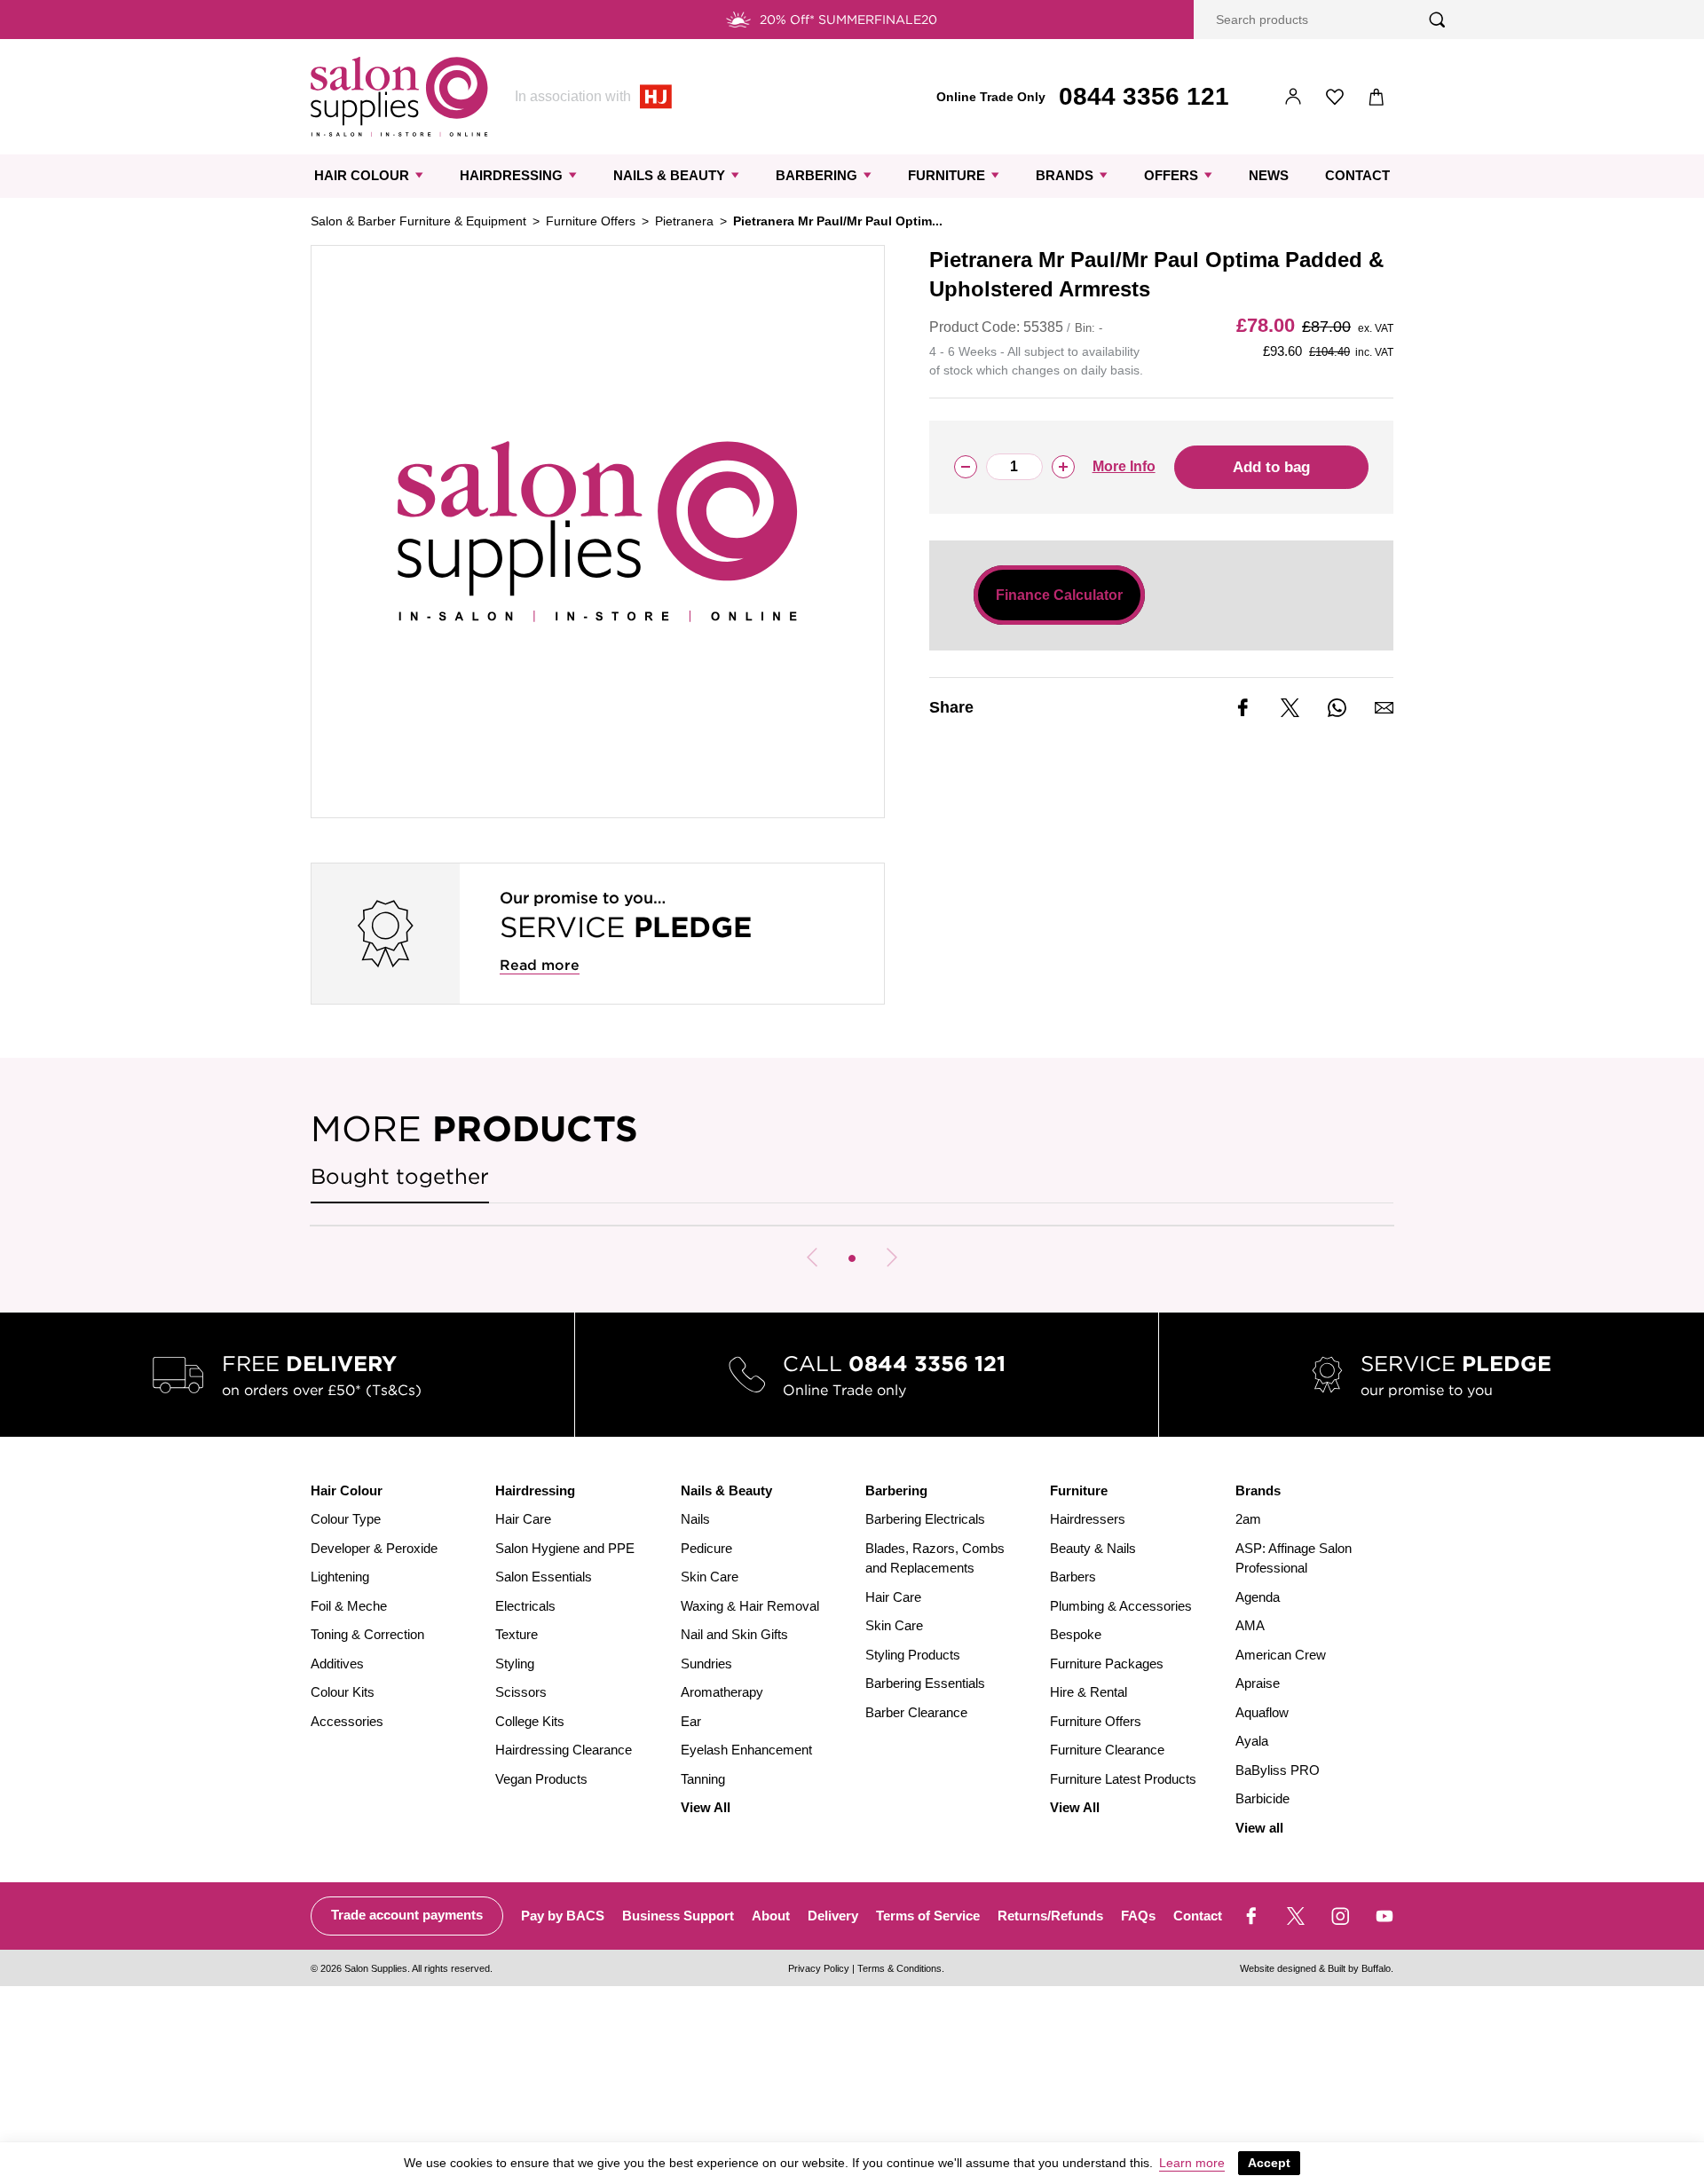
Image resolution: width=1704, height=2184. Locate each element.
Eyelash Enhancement (746, 1750)
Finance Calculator (1059, 595)
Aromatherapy (722, 1692)
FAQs (1138, 1916)
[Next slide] (892, 1258)
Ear (691, 1721)
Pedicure (706, 1548)
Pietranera (684, 221)
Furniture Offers (591, 221)
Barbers (1073, 1577)
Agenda (1258, 1597)
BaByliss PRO (1278, 1770)
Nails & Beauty (669, 175)
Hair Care (523, 1519)
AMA (1250, 1625)
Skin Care (710, 1577)
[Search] (1437, 20)
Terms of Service (928, 1916)
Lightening (340, 1577)
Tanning (703, 1779)
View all (1259, 1828)
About (771, 1916)
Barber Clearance (916, 1712)
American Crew (1281, 1655)
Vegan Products (541, 1779)
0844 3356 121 (1144, 96)
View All (706, 1807)
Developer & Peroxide (374, 1548)
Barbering (816, 175)
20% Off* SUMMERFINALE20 (848, 20)
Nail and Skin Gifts (734, 1634)
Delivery (833, 1916)
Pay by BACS (563, 1916)
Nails (695, 1519)
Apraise (1258, 1683)
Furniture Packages (1107, 1664)
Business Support (678, 1916)
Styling (515, 1664)
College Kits (530, 1721)
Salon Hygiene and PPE (565, 1548)
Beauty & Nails (1093, 1548)
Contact (1357, 175)
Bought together (400, 1176)
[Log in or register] (1294, 97)
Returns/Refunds (1050, 1916)
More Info (1124, 466)
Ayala (1252, 1741)
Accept (1269, 2163)
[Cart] (1377, 97)
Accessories (347, 1721)
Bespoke (1076, 1634)
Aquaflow (1262, 1712)
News (1269, 175)
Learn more (1192, 2163)
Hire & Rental (1089, 1692)
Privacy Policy (819, 1968)
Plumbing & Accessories (1121, 1606)
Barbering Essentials (925, 1683)
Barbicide (1262, 1798)
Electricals (525, 1606)
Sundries (706, 1664)
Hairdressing (511, 175)
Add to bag (1271, 467)
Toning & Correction (367, 1634)
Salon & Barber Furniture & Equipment (418, 221)
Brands (1065, 175)
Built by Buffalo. (1361, 1968)
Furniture (947, 175)
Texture (517, 1634)
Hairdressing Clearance (564, 1750)
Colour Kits (343, 1692)
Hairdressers (1088, 1519)
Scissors (521, 1692)
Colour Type (346, 1519)
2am (1248, 1519)
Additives (337, 1664)
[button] (852, 1258)
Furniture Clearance (1107, 1750)
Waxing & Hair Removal (750, 1606)
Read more (540, 965)
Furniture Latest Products (1123, 1779)
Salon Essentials (544, 1577)
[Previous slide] (812, 1258)
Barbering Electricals (925, 1519)
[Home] (399, 97)
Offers (1171, 175)
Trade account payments (407, 1915)
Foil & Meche (349, 1606)
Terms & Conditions (899, 1968)
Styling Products (913, 1655)
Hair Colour (362, 175)
